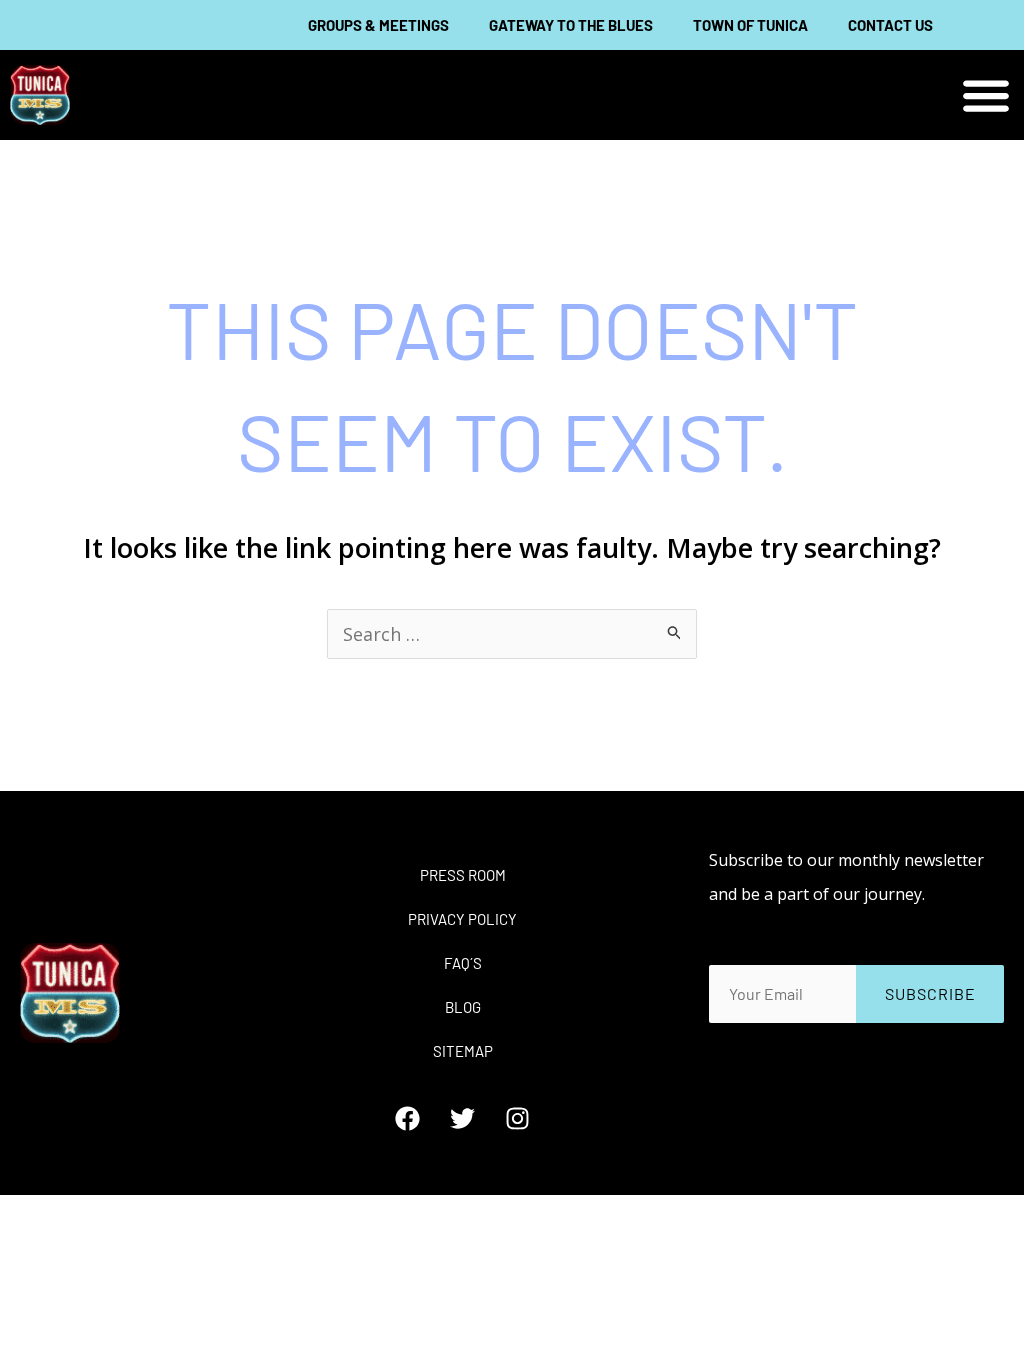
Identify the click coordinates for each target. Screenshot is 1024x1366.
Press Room (463, 875)
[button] (986, 95)
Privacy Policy (462, 919)
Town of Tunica (750, 25)
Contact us (890, 25)
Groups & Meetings (378, 25)
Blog (463, 1007)
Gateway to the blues (571, 25)
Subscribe (930, 993)
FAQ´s (463, 963)
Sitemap (463, 1051)
